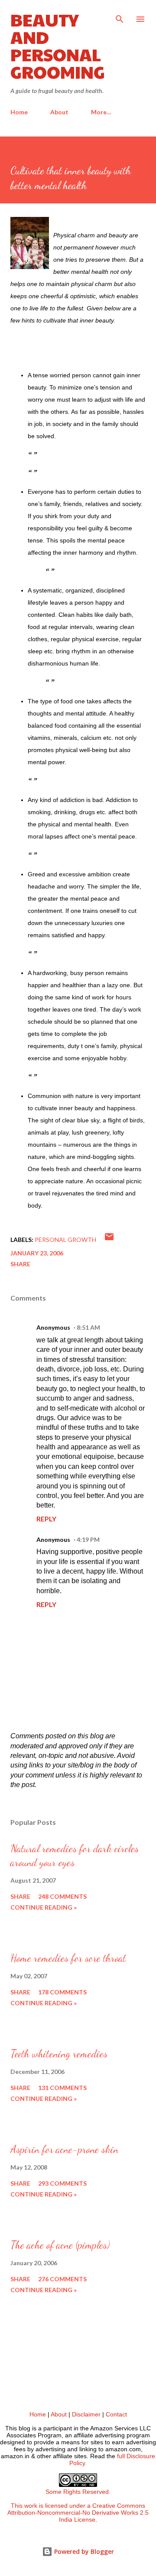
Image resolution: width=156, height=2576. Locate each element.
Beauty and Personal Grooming (58, 45)
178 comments (62, 1992)
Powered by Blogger (83, 2551)
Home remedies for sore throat (68, 1958)
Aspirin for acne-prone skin (64, 2149)
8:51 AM (88, 1327)
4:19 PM (88, 1539)
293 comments (62, 2183)
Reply (46, 1519)
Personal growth (65, 1240)
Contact (116, 2414)
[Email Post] (109, 1240)
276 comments (62, 2279)
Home (19, 112)
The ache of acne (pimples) (60, 2245)
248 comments (62, 1896)
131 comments (62, 2088)
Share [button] (20, 1264)
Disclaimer (86, 2414)
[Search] (120, 16)
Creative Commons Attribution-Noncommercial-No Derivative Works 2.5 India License (78, 2513)
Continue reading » (44, 1907)
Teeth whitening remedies (59, 2054)
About (59, 112)
